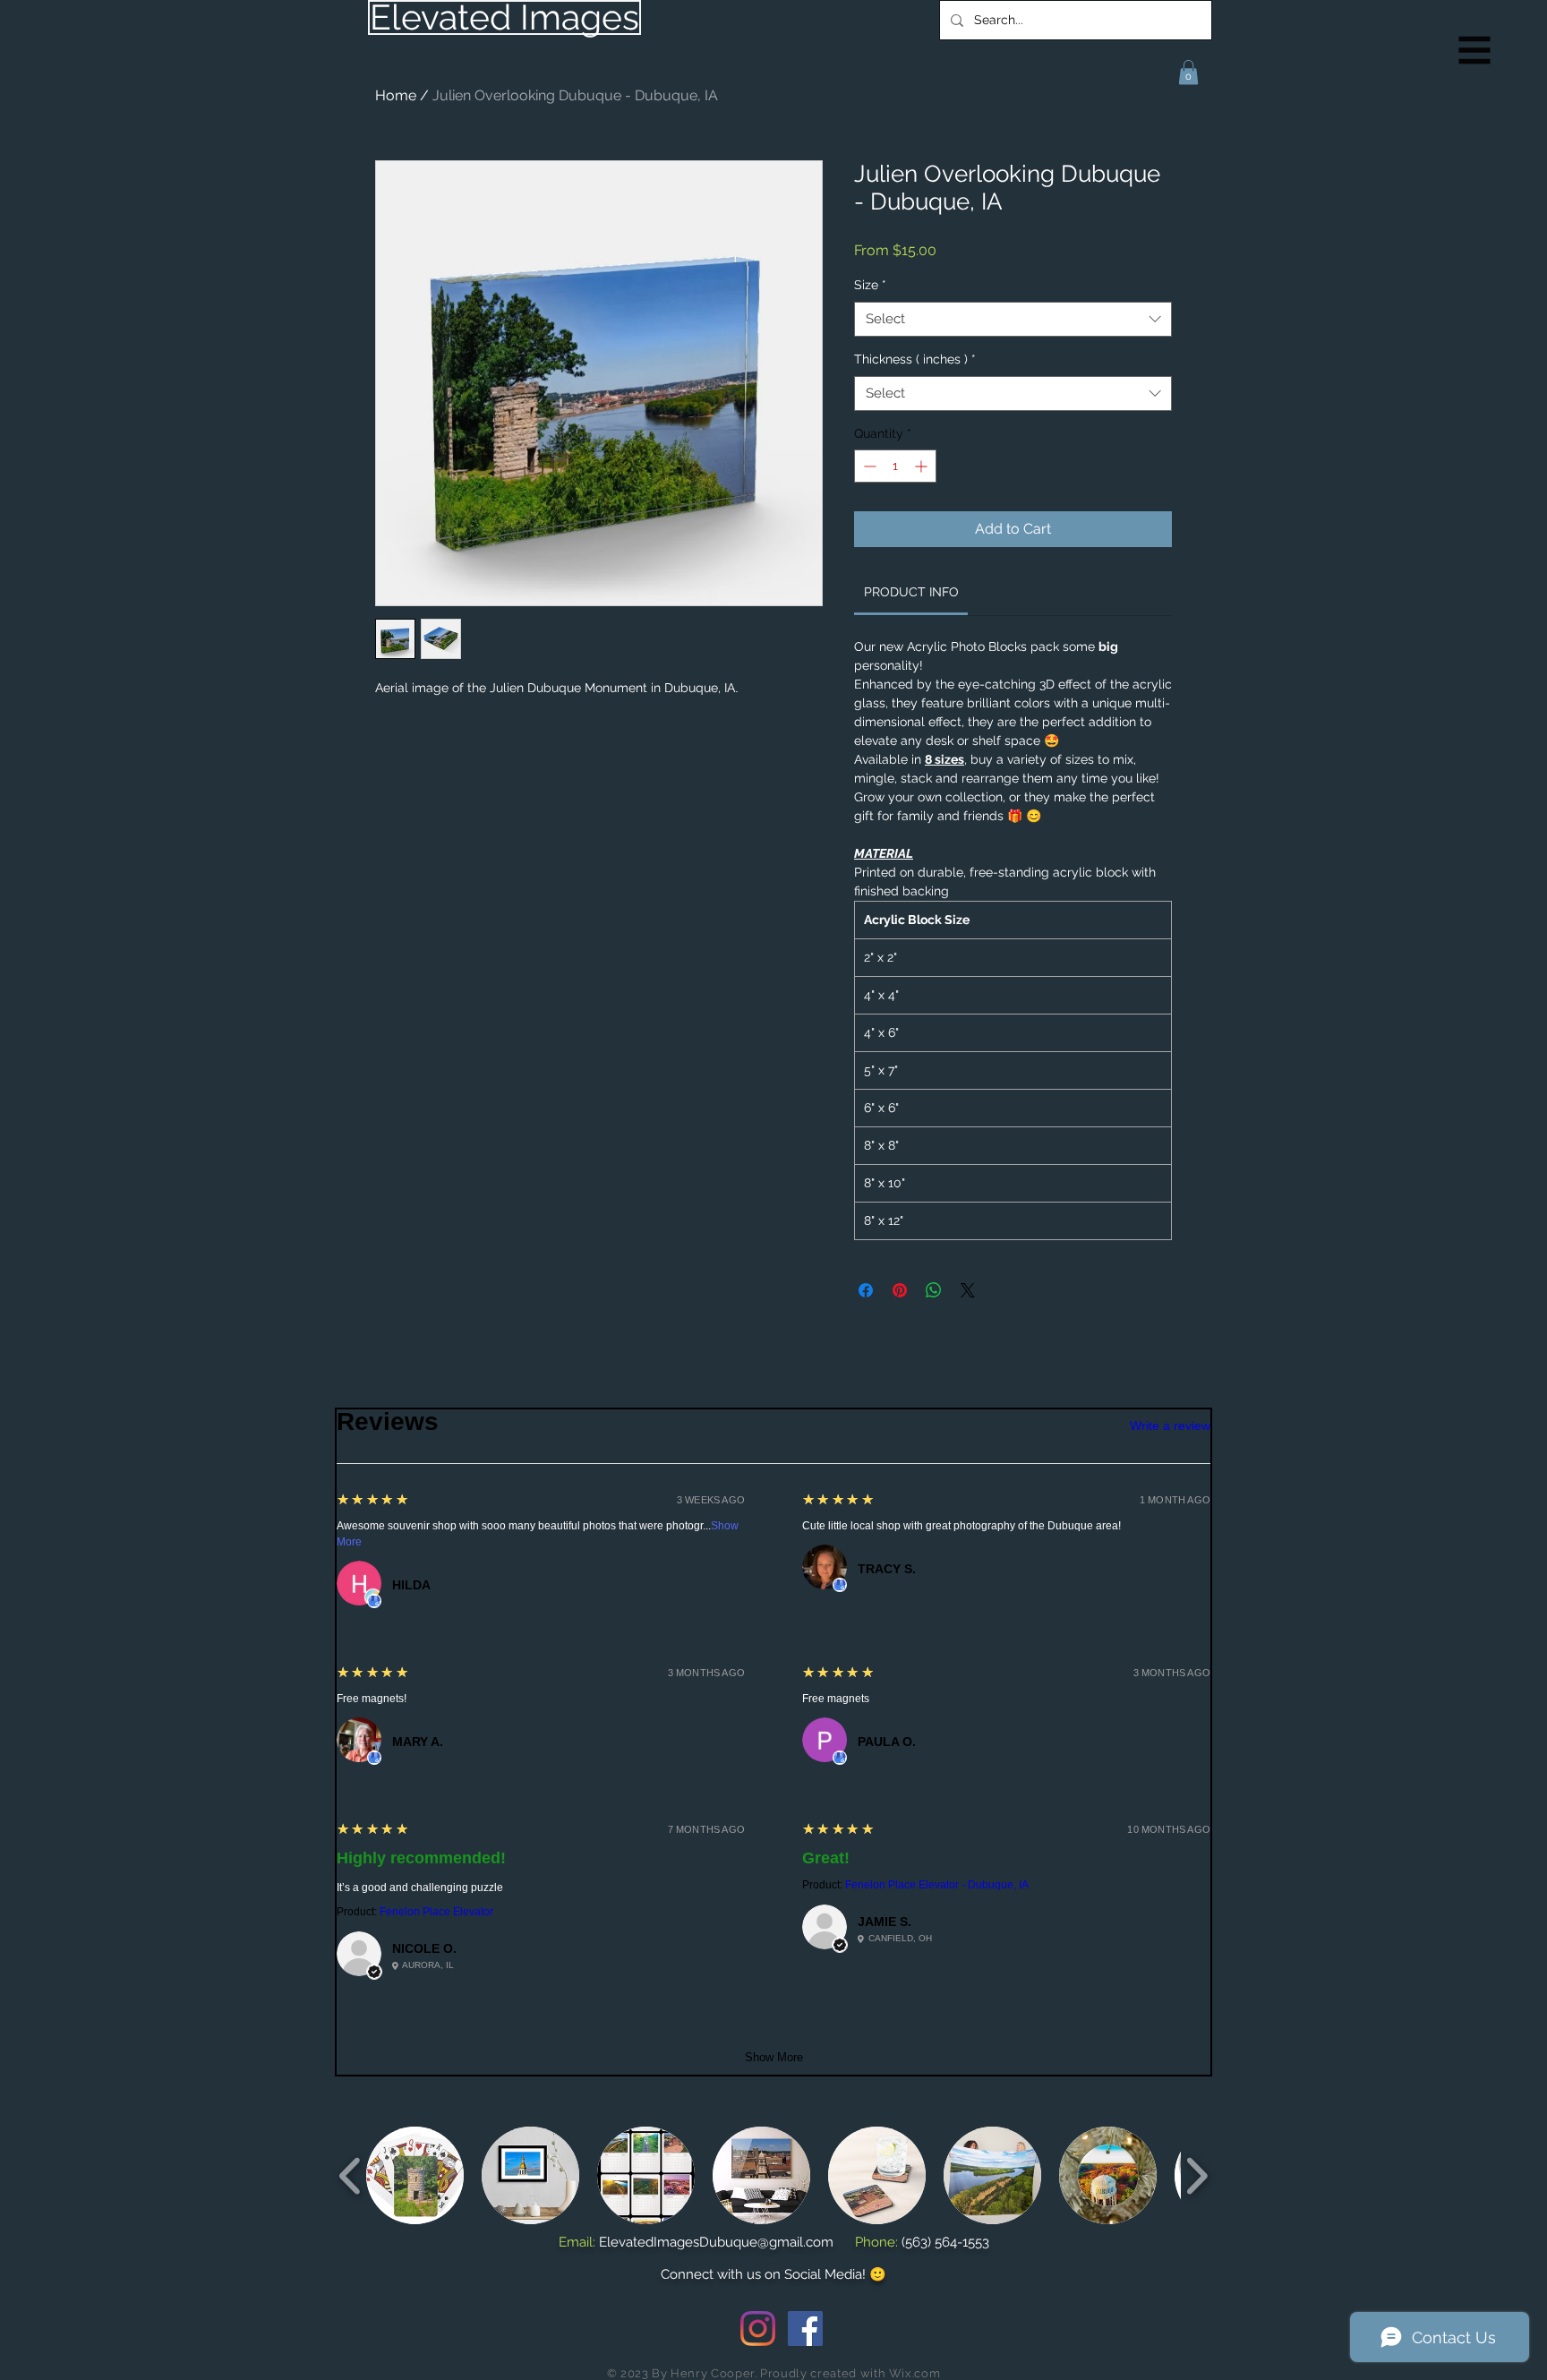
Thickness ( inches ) (915, 359)
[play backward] (350, 2175)
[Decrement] (868, 466)
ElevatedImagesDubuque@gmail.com (716, 2242)
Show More (774, 2057)
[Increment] (923, 466)
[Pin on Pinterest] (900, 1290)
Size (870, 285)
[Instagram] (758, 2329)
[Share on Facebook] (866, 1290)
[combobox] (1013, 319)
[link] (911, 592)
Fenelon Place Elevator (436, 1912)
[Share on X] (968, 1290)
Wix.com (915, 2373)
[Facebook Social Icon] (805, 2329)
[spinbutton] (895, 466)
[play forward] (1197, 2175)
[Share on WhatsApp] (934, 1290)
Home (396, 95)
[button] (1475, 51)
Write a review (1170, 1425)
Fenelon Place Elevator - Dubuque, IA (937, 1885)
